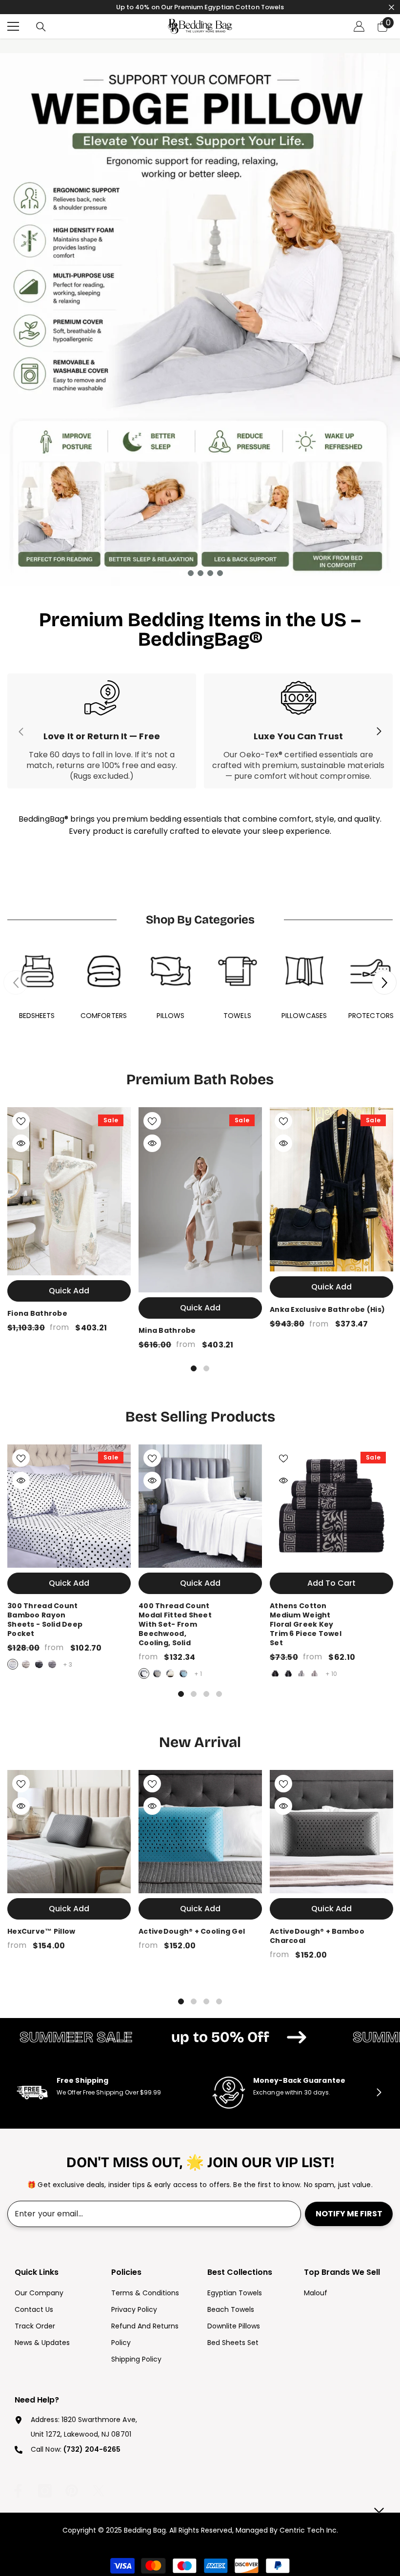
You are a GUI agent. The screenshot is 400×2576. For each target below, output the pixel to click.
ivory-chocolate (315, 1673)
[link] (102, 731)
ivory (170, 1673)
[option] (200, 319)
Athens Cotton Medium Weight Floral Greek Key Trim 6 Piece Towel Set (306, 1624)
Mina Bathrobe (167, 1331)
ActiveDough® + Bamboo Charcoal (317, 1936)
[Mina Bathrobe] (200, 1200)
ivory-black (301, 1673)
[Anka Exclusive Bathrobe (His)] (331, 1189)
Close (391, 7)
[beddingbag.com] (37, 971)
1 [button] (181, 573)
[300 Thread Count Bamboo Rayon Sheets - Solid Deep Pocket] (69, 1506)
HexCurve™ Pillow (41, 1932)
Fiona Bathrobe (37, 1314)
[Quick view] (21, 1143)
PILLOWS (171, 1016)
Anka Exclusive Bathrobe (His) (327, 1310)
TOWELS (237, 1016)
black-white (288, 1673)
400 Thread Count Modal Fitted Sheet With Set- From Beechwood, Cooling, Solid (175, 1624)
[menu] (13, 26)
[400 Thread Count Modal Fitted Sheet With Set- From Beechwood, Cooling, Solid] (200, 1506)
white (13, 1664)
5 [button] (220, 573)
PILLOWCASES (304, 1016)
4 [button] (210, 573)
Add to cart (331, 1583)
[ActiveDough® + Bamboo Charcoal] (331, 1832)
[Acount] (359, 26)
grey (52, 1664)
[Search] (41, 27)
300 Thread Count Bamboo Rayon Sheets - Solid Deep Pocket (45, 1620)
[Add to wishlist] (21, 1121)
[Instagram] (45, 2491)
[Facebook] (18, 2491)
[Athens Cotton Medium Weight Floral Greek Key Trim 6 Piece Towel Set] (331, 1506)
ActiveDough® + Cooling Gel (192, 1932)
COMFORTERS (104, 1016)
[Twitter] (99, 2491)
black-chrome (275, 1673)
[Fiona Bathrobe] (69, 1191)
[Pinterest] (72, 2491)
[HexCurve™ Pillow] (69, 1832)
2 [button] (191, 573)
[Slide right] (379, 731)
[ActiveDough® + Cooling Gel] (200, 1832)
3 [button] (200, 573)
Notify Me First (349, 2214)
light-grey (26, 1664)
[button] (384, 982)
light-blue (183, 1673)
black (39, 1664)
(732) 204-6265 (92, 2449)
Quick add (69, 1291)
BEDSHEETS (37, 1016)
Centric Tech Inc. (308, 2530)
